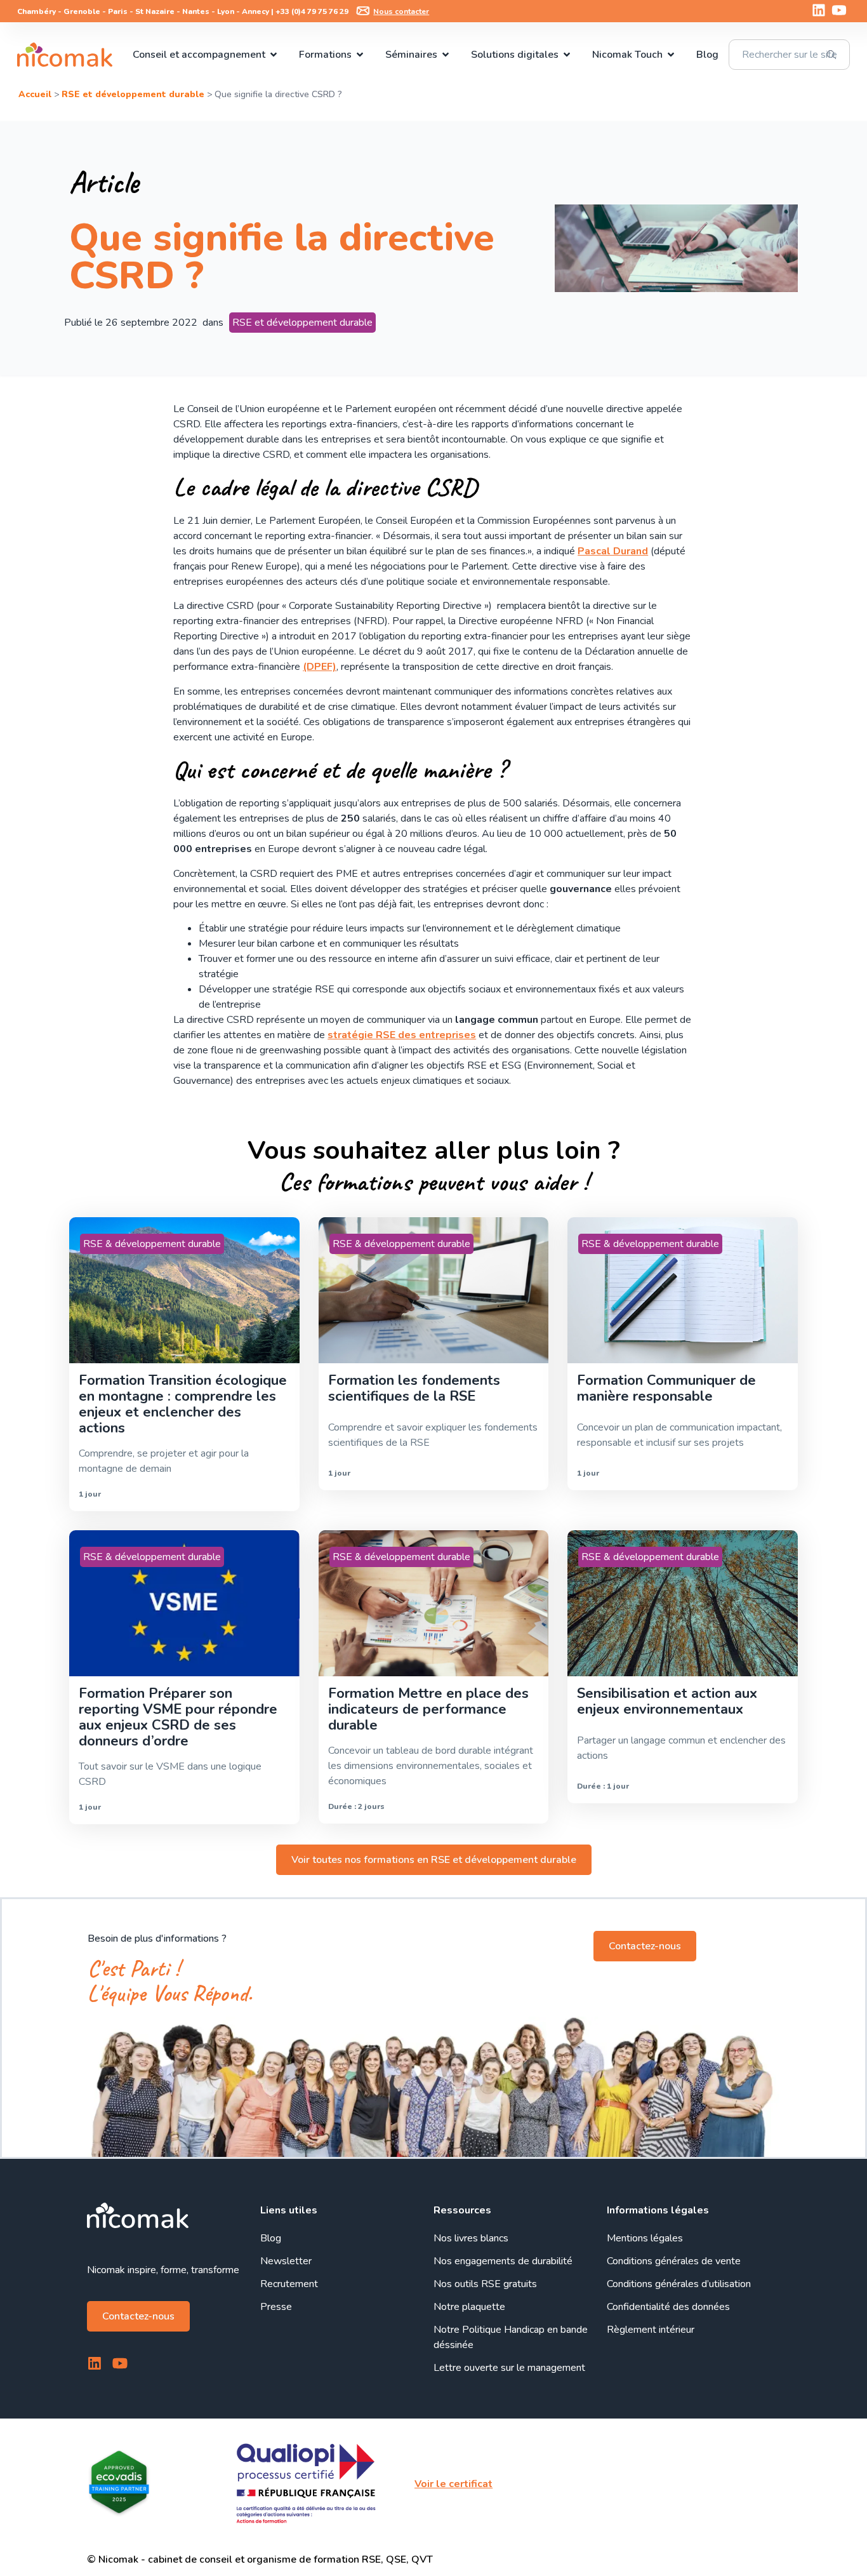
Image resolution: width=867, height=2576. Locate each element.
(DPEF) (320, 667)
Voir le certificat (453, 2484)
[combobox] (789, 55)
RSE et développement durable (133, 94)
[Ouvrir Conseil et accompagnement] (274, 55)
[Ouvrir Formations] (360, 55)
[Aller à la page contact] (363, 11)
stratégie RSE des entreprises (402, 1035)
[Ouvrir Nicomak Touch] (671, 55)
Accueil (35, 94)
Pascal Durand (613, 551)
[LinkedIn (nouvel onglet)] (819, 10)
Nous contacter (401, 11)
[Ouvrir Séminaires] (446, 55)
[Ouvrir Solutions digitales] (567, 55)
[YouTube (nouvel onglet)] (839, 10)
